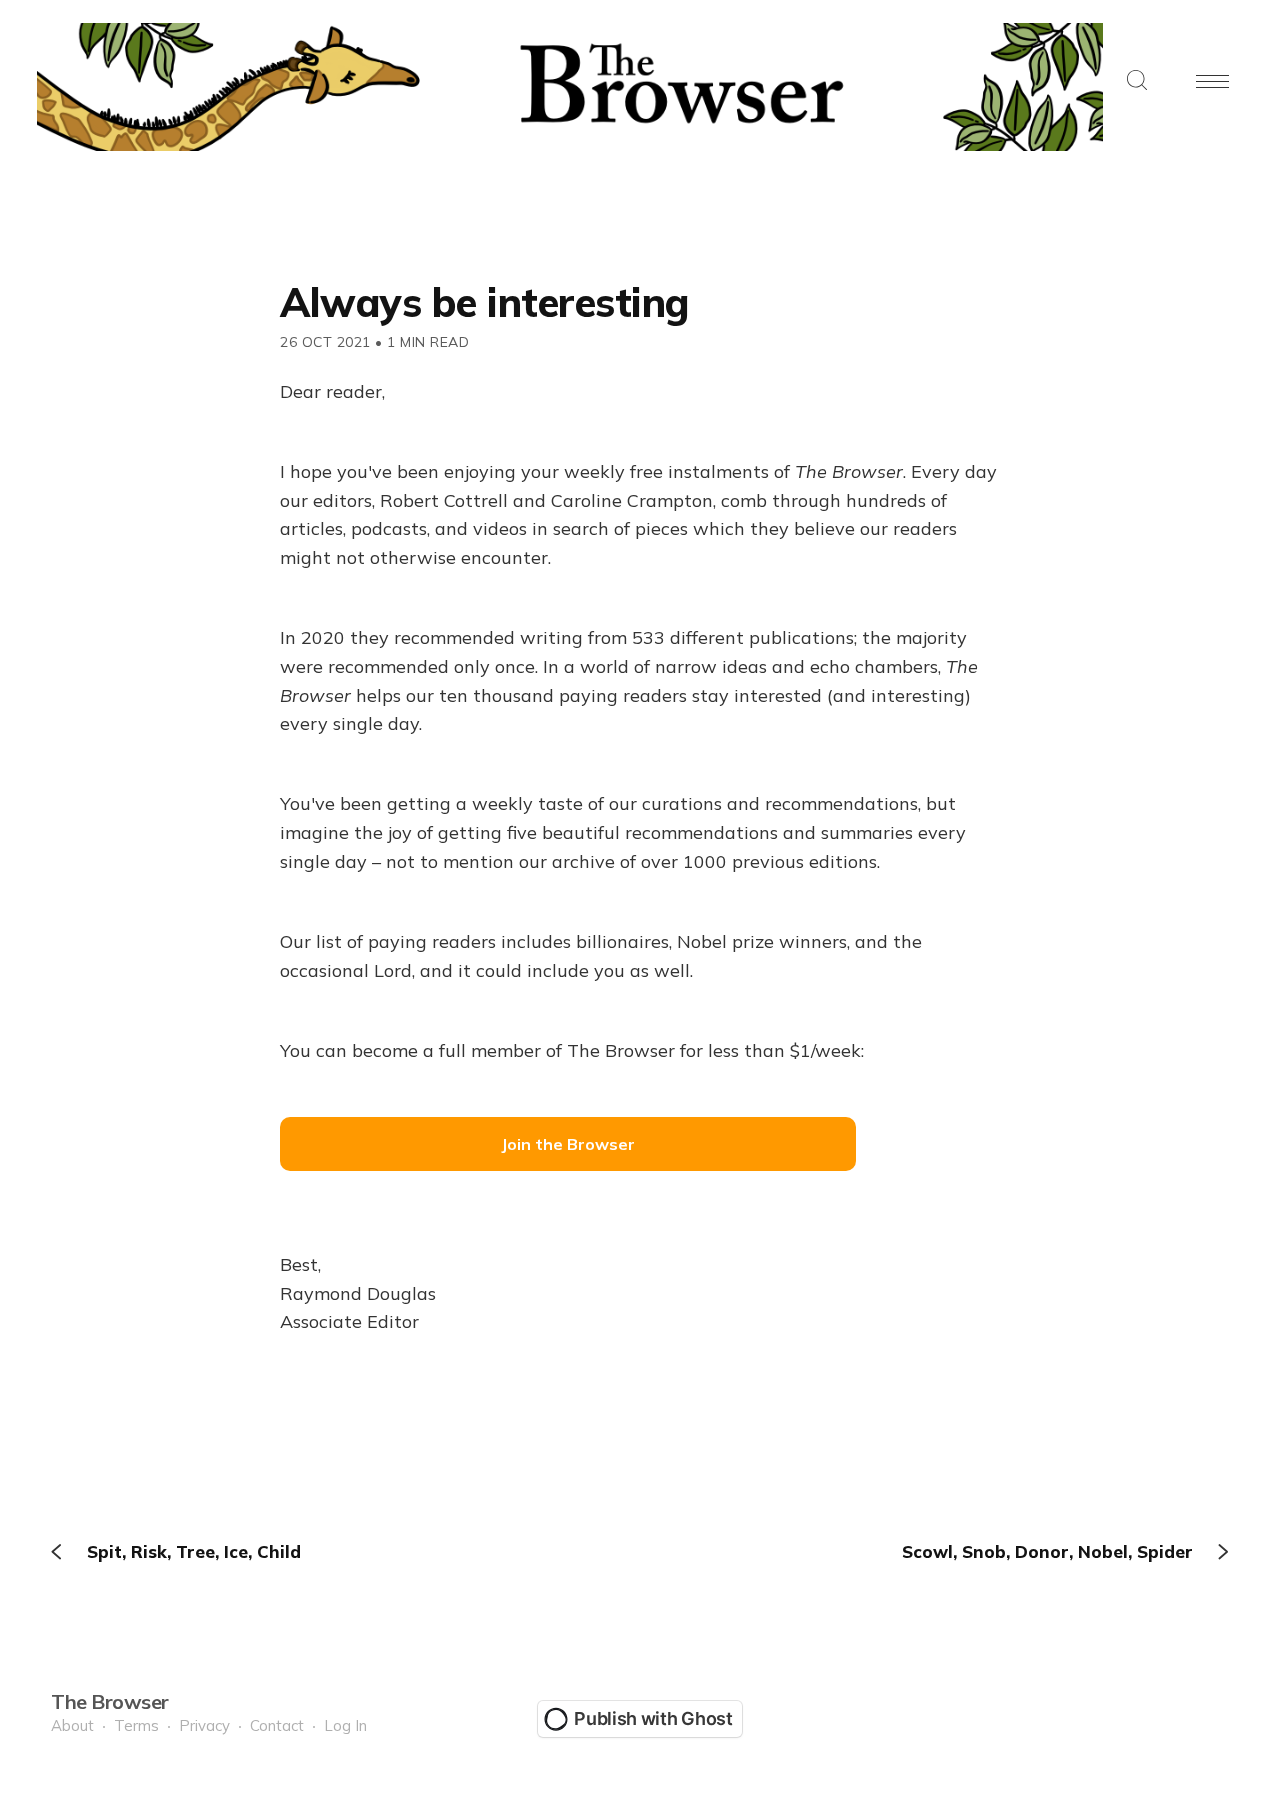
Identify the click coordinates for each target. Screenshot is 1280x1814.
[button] (1137, 81)
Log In (345, 1725)
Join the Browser (568, 1144)
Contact (277, 1725)
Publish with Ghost (653, 1718)
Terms (136, 1725)
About (72, 1725)
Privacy (204, 1725)
